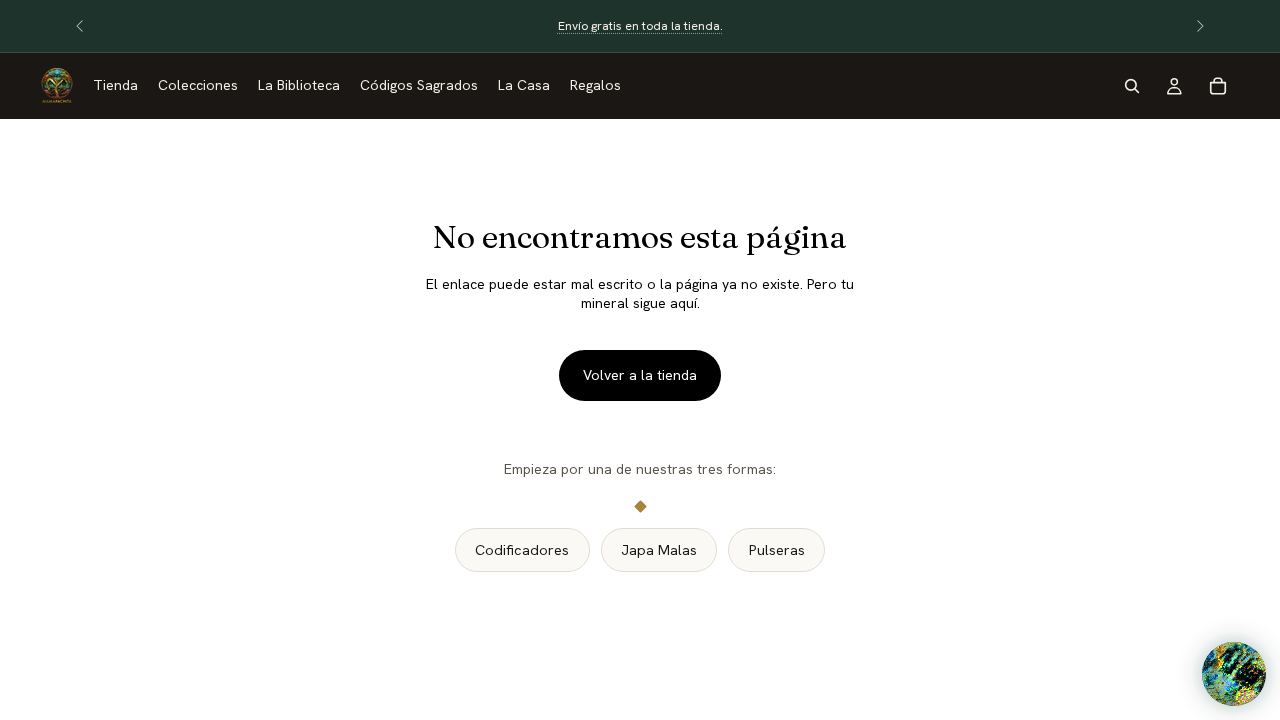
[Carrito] (1218, 86)
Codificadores (522, 550)
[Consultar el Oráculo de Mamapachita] (1234, 674)
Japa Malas (659, 550)
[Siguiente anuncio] (1200, 26)
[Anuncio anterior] (80, 26)
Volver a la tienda (640, 375)
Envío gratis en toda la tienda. (640, 26)
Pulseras (777, 550)
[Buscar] (1132, 86)
